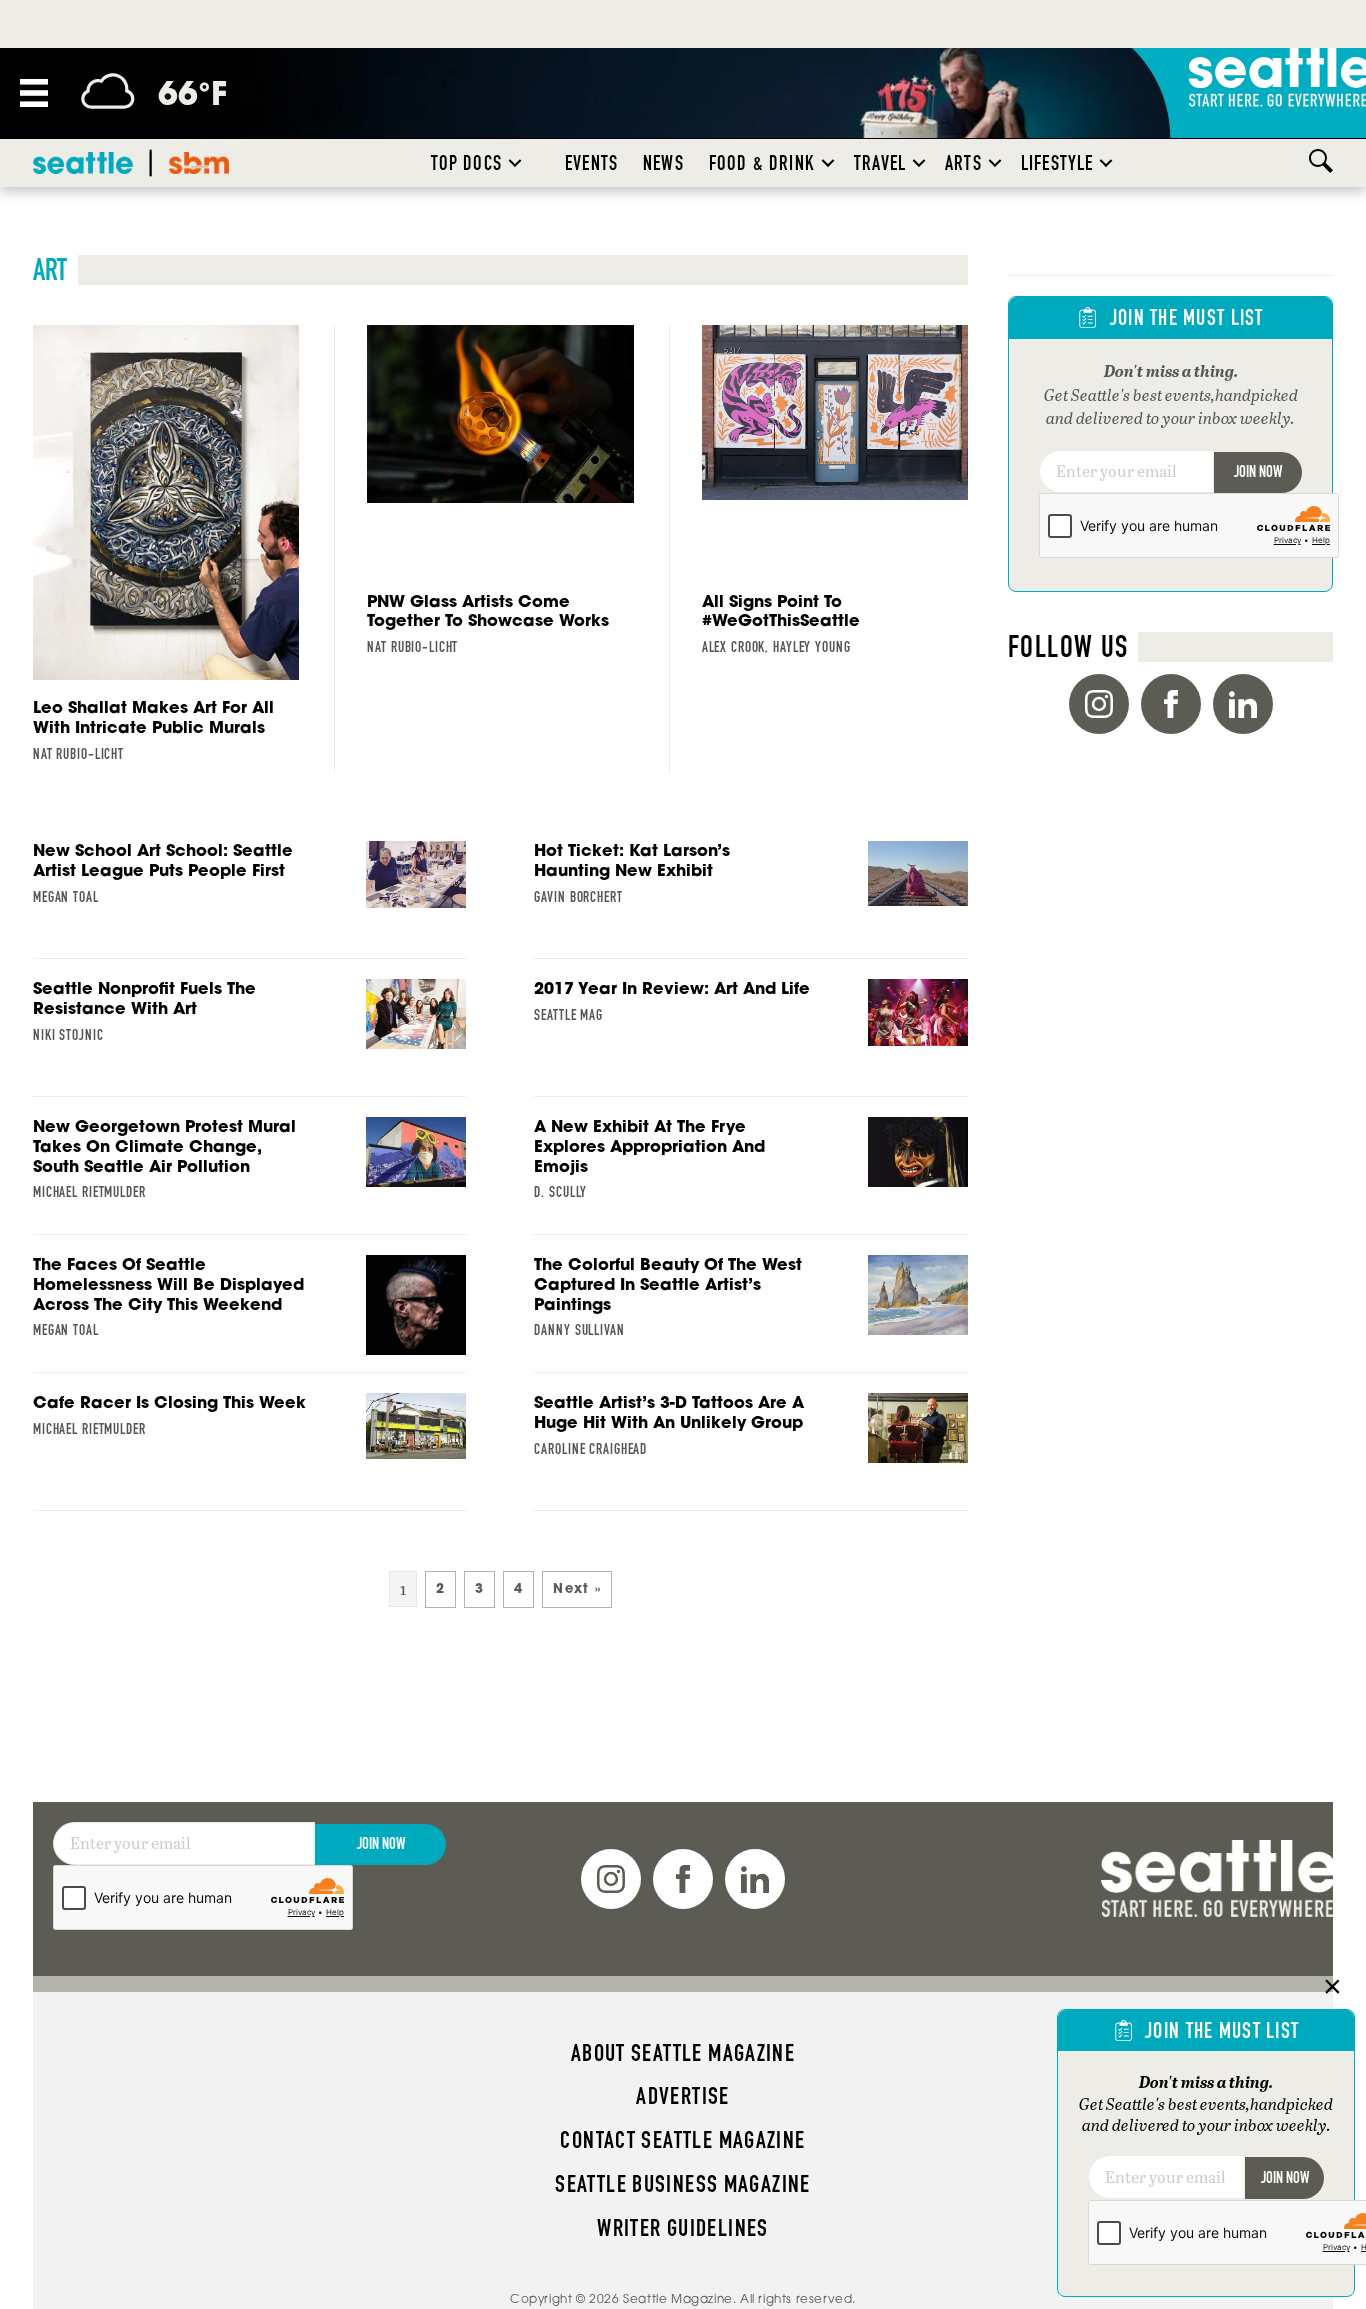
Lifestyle (1057, 163)
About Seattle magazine (683, 2053)
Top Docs (466, 163)
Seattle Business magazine (683, 2184)
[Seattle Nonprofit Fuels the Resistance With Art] (249, 1038)
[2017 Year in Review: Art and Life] (751, 1038)
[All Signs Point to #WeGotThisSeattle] (835, 495)
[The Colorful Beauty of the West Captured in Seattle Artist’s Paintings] (751, 1314)
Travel (880, 163)
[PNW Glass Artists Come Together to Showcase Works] (500, 495)
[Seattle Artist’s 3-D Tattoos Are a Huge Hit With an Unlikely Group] (751, 1452)
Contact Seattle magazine (682, 2140)
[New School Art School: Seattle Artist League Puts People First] (249, 900)
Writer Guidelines (683, 2228)
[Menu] (34, 93)
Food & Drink (762, 163)
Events (591, 163)
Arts (963, 163)
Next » (577, 1588)
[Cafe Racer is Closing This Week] (249, 1452)
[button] (515, 163)
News (663, 163)
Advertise (682, 2096)
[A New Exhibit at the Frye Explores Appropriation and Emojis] (751, 1176)
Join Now (1258, 471)
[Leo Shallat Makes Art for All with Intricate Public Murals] (166, 549)
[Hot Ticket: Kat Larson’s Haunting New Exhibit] (751, 900)
